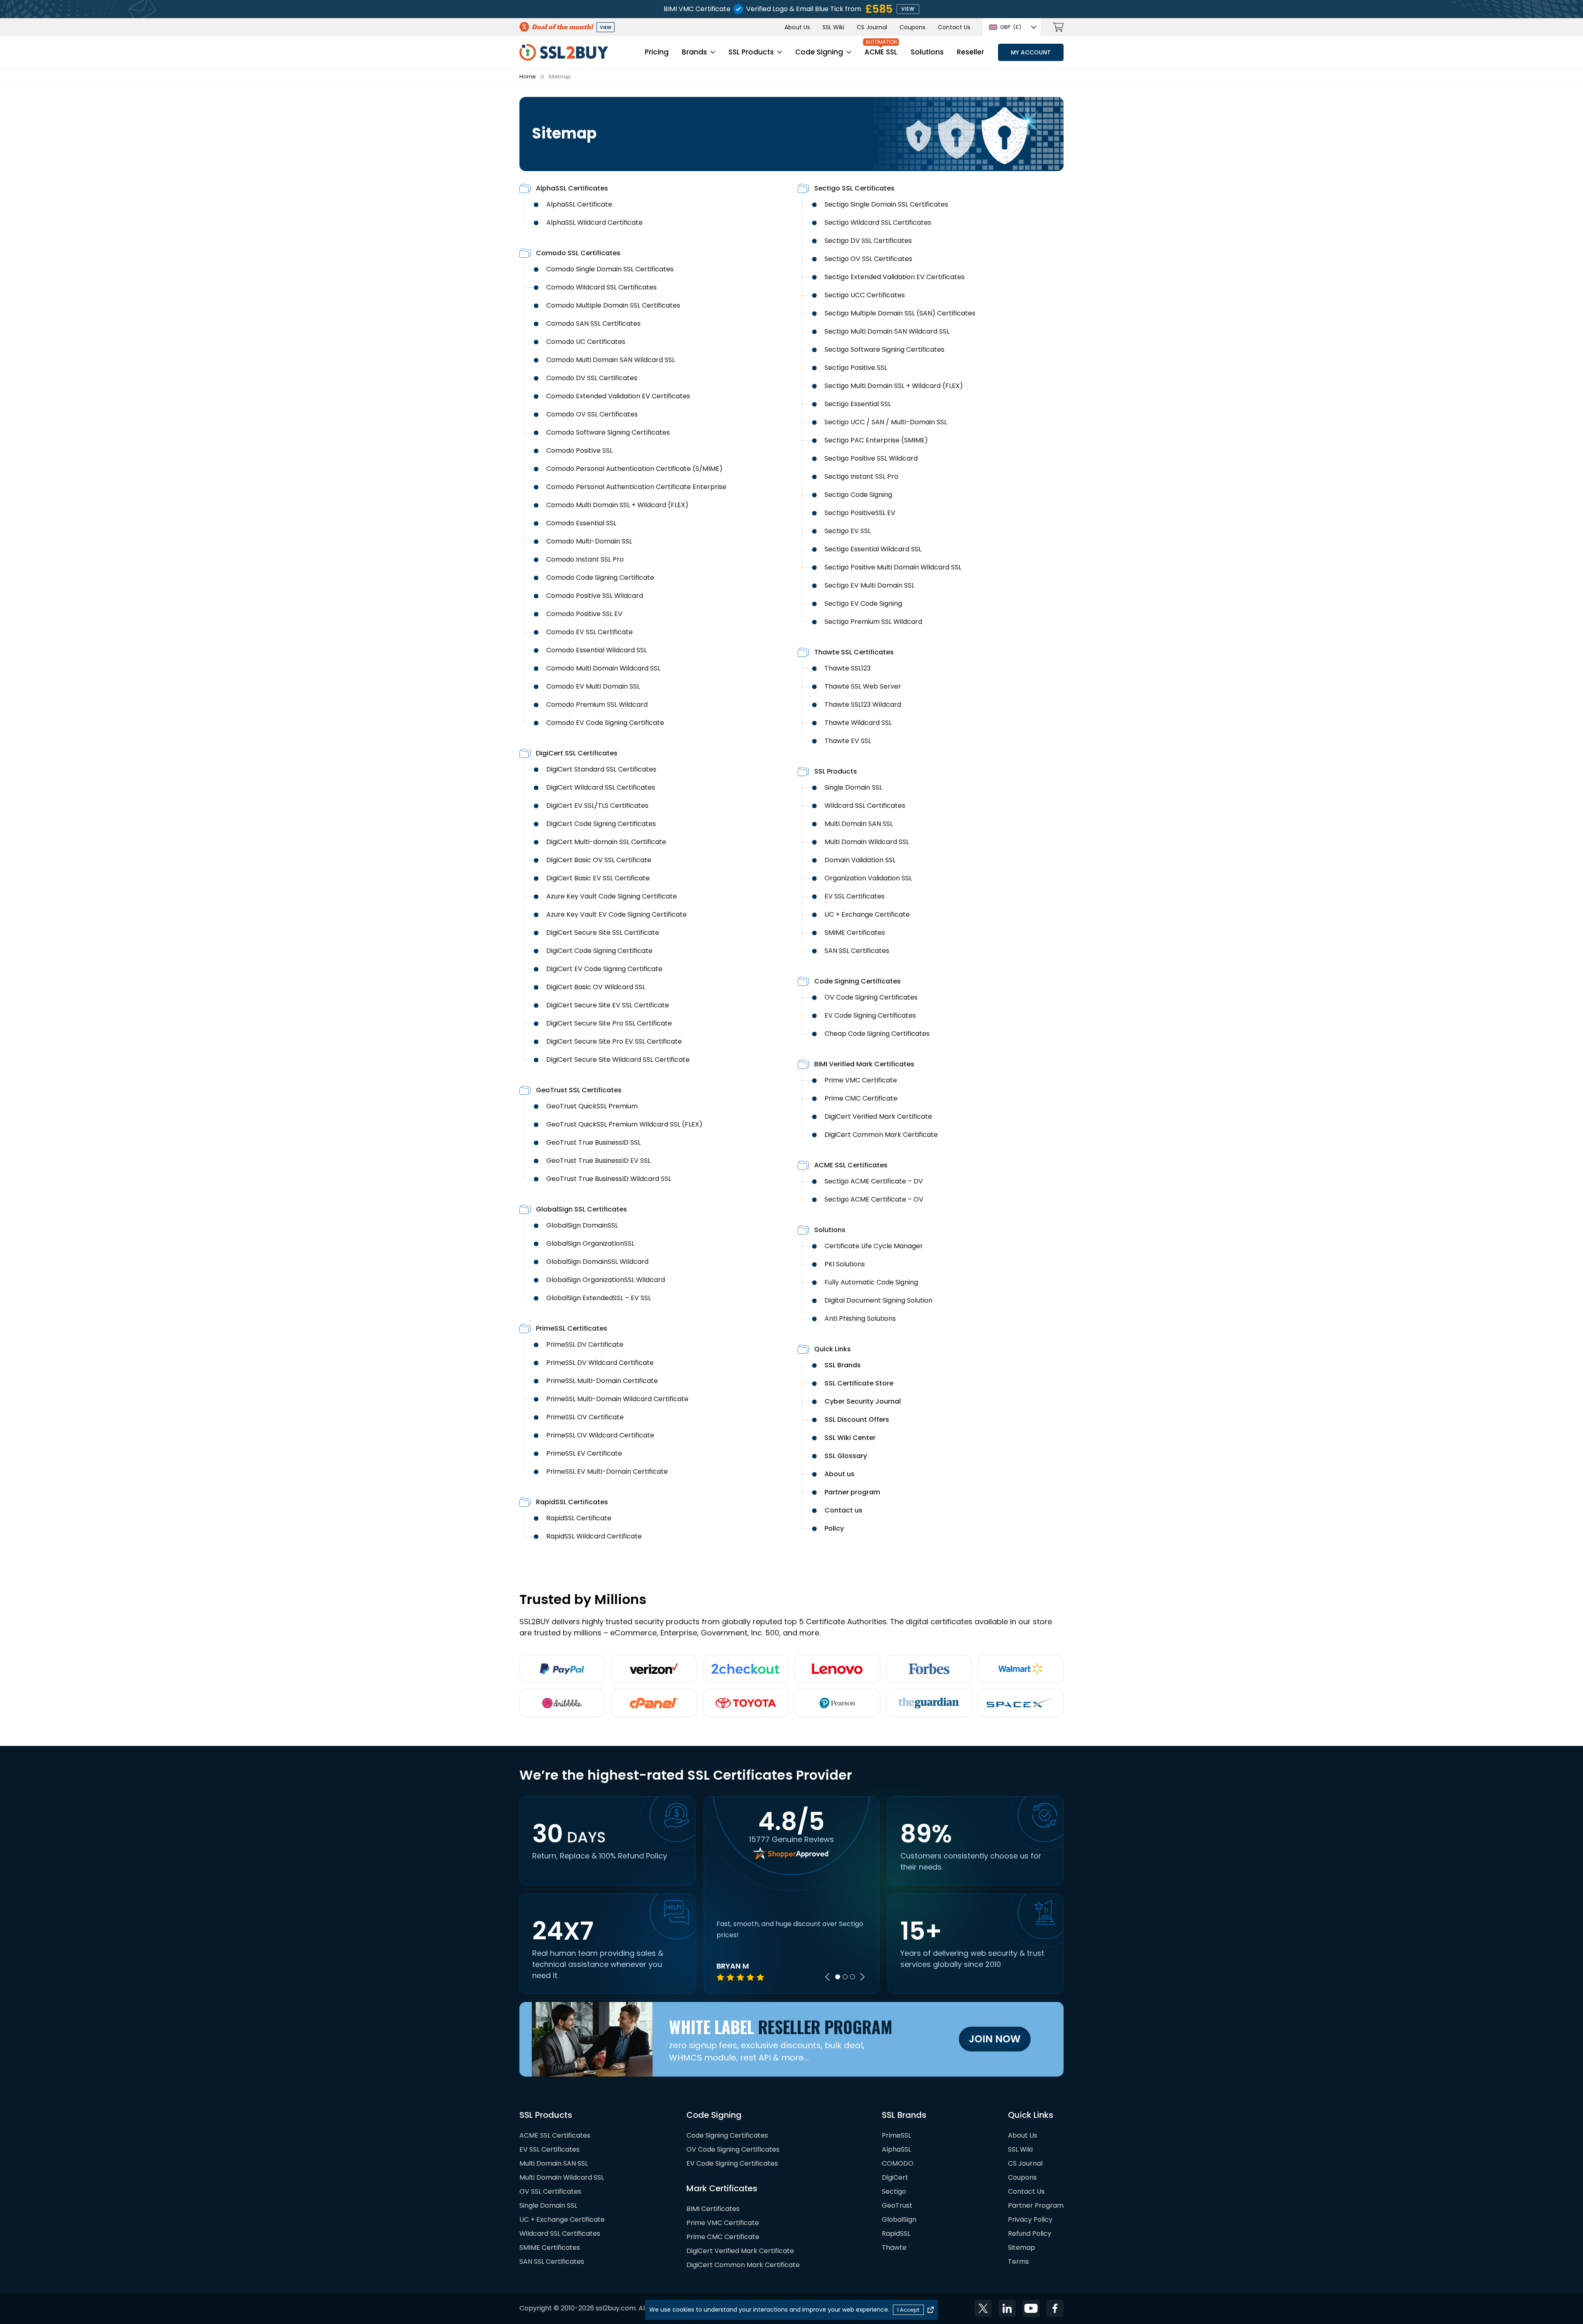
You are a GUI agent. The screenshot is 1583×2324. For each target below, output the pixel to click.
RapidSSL (896, 2233)
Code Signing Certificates (857, 981)
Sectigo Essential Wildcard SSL (873, 549)
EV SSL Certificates (855, 896)
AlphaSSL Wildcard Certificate (594, 222)
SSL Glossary (846, 1456)
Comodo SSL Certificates (578, 253)
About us (840, 1474)
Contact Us (954, 27)
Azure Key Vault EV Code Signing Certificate (617, 914)
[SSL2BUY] (564, 49)
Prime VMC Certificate (861, 1080)
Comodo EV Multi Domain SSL (593, 686)
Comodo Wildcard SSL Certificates (601, 287)
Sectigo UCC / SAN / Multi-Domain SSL (886, 422)
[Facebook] (1055, 2308)
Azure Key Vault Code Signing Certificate (612, 896)
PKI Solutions (845, 1264)
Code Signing (819, 52)
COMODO (898, 2163)
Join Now (995, 2039)
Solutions (927, 52)
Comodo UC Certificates (586, 342)
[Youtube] (1031, 2308)
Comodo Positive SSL (579, 450)
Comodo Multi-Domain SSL (589, 541)
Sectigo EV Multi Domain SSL (869, 585)
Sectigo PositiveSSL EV (860, 513)
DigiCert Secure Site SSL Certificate (603, 933)
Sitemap (1022, 2248)
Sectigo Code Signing (858, 495)
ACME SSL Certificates (851, 1165)
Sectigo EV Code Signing (863, 603)
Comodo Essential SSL (581, 523)
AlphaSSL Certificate (579, 204)
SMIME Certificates (855, 933)
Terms (1018, 2262)
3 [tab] (853, 1977)
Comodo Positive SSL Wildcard (595, 596)
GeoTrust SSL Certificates (579, 1090)
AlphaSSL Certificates (572, 188)
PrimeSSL (896, 2135)
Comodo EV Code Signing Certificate (605, 723)
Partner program (852, 1492)
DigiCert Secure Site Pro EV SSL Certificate (614, 1041)
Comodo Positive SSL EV (584, 614)
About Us (797, 27)
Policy (834, 1528)
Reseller (970, 52)
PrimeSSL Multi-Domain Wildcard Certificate (617, 1399)
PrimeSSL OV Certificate (585, 1417)
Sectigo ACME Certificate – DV (874, 1181)
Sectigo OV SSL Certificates (868, 259)
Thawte (894, 2248)
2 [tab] (845, 1977)
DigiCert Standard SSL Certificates (601, 769)
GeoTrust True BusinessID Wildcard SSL (609, 1179)
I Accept (908, 2310)
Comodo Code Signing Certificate (600, 577)
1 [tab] (838, 1977)
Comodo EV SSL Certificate (590, 632)
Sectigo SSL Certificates (854, 188)
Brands (694, 52)
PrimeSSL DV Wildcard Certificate (600, 1363)
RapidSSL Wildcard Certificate (594, 1536)
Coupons (912, 27)
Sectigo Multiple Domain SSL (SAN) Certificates (900, 313)
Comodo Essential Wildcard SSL (597, 650)
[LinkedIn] (1007, 2308)
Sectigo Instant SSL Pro (861, 476)
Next (862, 1977)
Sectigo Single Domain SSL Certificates (886, 204)
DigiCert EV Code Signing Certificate (604, 969)
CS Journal (872, 27)
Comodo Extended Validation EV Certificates (618, 396)
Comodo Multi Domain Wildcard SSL (603, 668)
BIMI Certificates (713, 2209)
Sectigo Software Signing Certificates (884, 349)
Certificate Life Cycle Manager (874, 1246)
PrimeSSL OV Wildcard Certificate (600, 1435)
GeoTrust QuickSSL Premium (592, 1106)
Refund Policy (1030, 2233)
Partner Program (1036, 2205)
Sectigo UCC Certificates (865, 295)
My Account (1031, 52)
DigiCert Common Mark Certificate (881, 1135)
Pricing (657, 52)
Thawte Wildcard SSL (858, 723)
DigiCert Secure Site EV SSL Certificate (608, 1005)
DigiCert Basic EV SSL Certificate (598, 878)
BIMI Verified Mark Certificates (864, 1064)
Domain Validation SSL (860, 860)
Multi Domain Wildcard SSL (867, 842)
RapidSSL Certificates (572, 1502)
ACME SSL (881, 52)
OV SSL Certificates (550, 2191)
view (908, 9)
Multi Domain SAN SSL (859, 824)
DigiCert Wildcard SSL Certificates (601, 787)
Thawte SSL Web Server (863, 686)
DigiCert (895, 2177)
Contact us (843, 1510)
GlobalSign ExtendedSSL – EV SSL (599, 1298)
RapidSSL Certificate (579, 1518)
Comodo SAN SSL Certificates (593, 323)
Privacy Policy (1030, 2219)
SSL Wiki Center (850, 1438)
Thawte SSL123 (848, 668)
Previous (827, 1977)
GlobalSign (899, 2219)
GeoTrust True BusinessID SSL (593, 1142)
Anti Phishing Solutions (860, 1318)
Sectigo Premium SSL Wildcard (873, 622)
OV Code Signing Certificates (871, 997)
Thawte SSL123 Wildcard (863, 704)
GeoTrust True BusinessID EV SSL (598, 1161)
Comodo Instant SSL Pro (585, 559)
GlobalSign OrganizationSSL (590, 1243)
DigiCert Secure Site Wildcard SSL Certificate (618, 1060)
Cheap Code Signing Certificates (877, 1034)
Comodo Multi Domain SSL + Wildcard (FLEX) (617, 505)
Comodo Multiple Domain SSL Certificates (613, 305)
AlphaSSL (896, 2149)
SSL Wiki (833, 27)
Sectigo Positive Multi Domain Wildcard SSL (893, 567)
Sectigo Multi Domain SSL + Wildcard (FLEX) (894, 386)
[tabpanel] (792, 1950)
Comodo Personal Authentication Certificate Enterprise (636, 487)
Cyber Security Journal (863, 1401)
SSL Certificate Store (859, 1383)
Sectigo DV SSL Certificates (868, 241)
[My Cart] (1058, 27)
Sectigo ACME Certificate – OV (874, 1199)
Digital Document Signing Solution (878, 1300)
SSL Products (751, 52)
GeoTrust (897, 2205)
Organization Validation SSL (868, 878)
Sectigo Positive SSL (856, 368)
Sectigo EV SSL (848, 531)
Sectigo (894, 2191)
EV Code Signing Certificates (870, 1015)
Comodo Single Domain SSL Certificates (610, 269)
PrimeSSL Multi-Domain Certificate (602, 1381)
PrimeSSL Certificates (572, 1328)
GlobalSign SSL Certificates (581, 1209)
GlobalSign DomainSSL (582, 1225)
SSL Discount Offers (857, 1420)
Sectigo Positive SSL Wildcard (871, 458)
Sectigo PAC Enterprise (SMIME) (876, 440)
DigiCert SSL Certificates (577, 753)
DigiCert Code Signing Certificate (599, 951)
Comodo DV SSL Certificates (592, 378)
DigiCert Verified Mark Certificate (878, 1116)
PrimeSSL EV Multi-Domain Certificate (607, 1471)
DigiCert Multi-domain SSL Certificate (606, 842)
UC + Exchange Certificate (867, 914)
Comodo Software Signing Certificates (608, 432)
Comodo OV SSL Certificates (592, 414)
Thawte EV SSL (848, 741)
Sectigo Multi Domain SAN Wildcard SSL (887, 331)
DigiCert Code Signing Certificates (601, 824)
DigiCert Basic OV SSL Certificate (599, 860)
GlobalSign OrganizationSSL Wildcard (606, 1280)
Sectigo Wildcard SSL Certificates (878, 222)
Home (528, 76)
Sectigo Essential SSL (858, 404)
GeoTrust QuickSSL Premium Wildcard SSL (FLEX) (624, 1124)
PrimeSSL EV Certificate (584, 1453)
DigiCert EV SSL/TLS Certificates (597, 806)
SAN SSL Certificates (857, 951)
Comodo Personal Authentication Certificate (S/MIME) (634, 469)
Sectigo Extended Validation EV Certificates (895, 277)
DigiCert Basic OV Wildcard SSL (596, 987)
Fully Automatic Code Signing (871, 1282)
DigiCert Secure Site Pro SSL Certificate (609, 1023)
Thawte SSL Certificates (854, 652)
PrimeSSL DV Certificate (585, 1344)
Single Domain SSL (853, 787)
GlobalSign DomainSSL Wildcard (597, 1262)
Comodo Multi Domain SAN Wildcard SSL (611, 360)
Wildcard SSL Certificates (865, 806)
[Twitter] (983, 2308)
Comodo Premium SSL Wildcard (597, 704)
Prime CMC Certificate (861, 1098)
